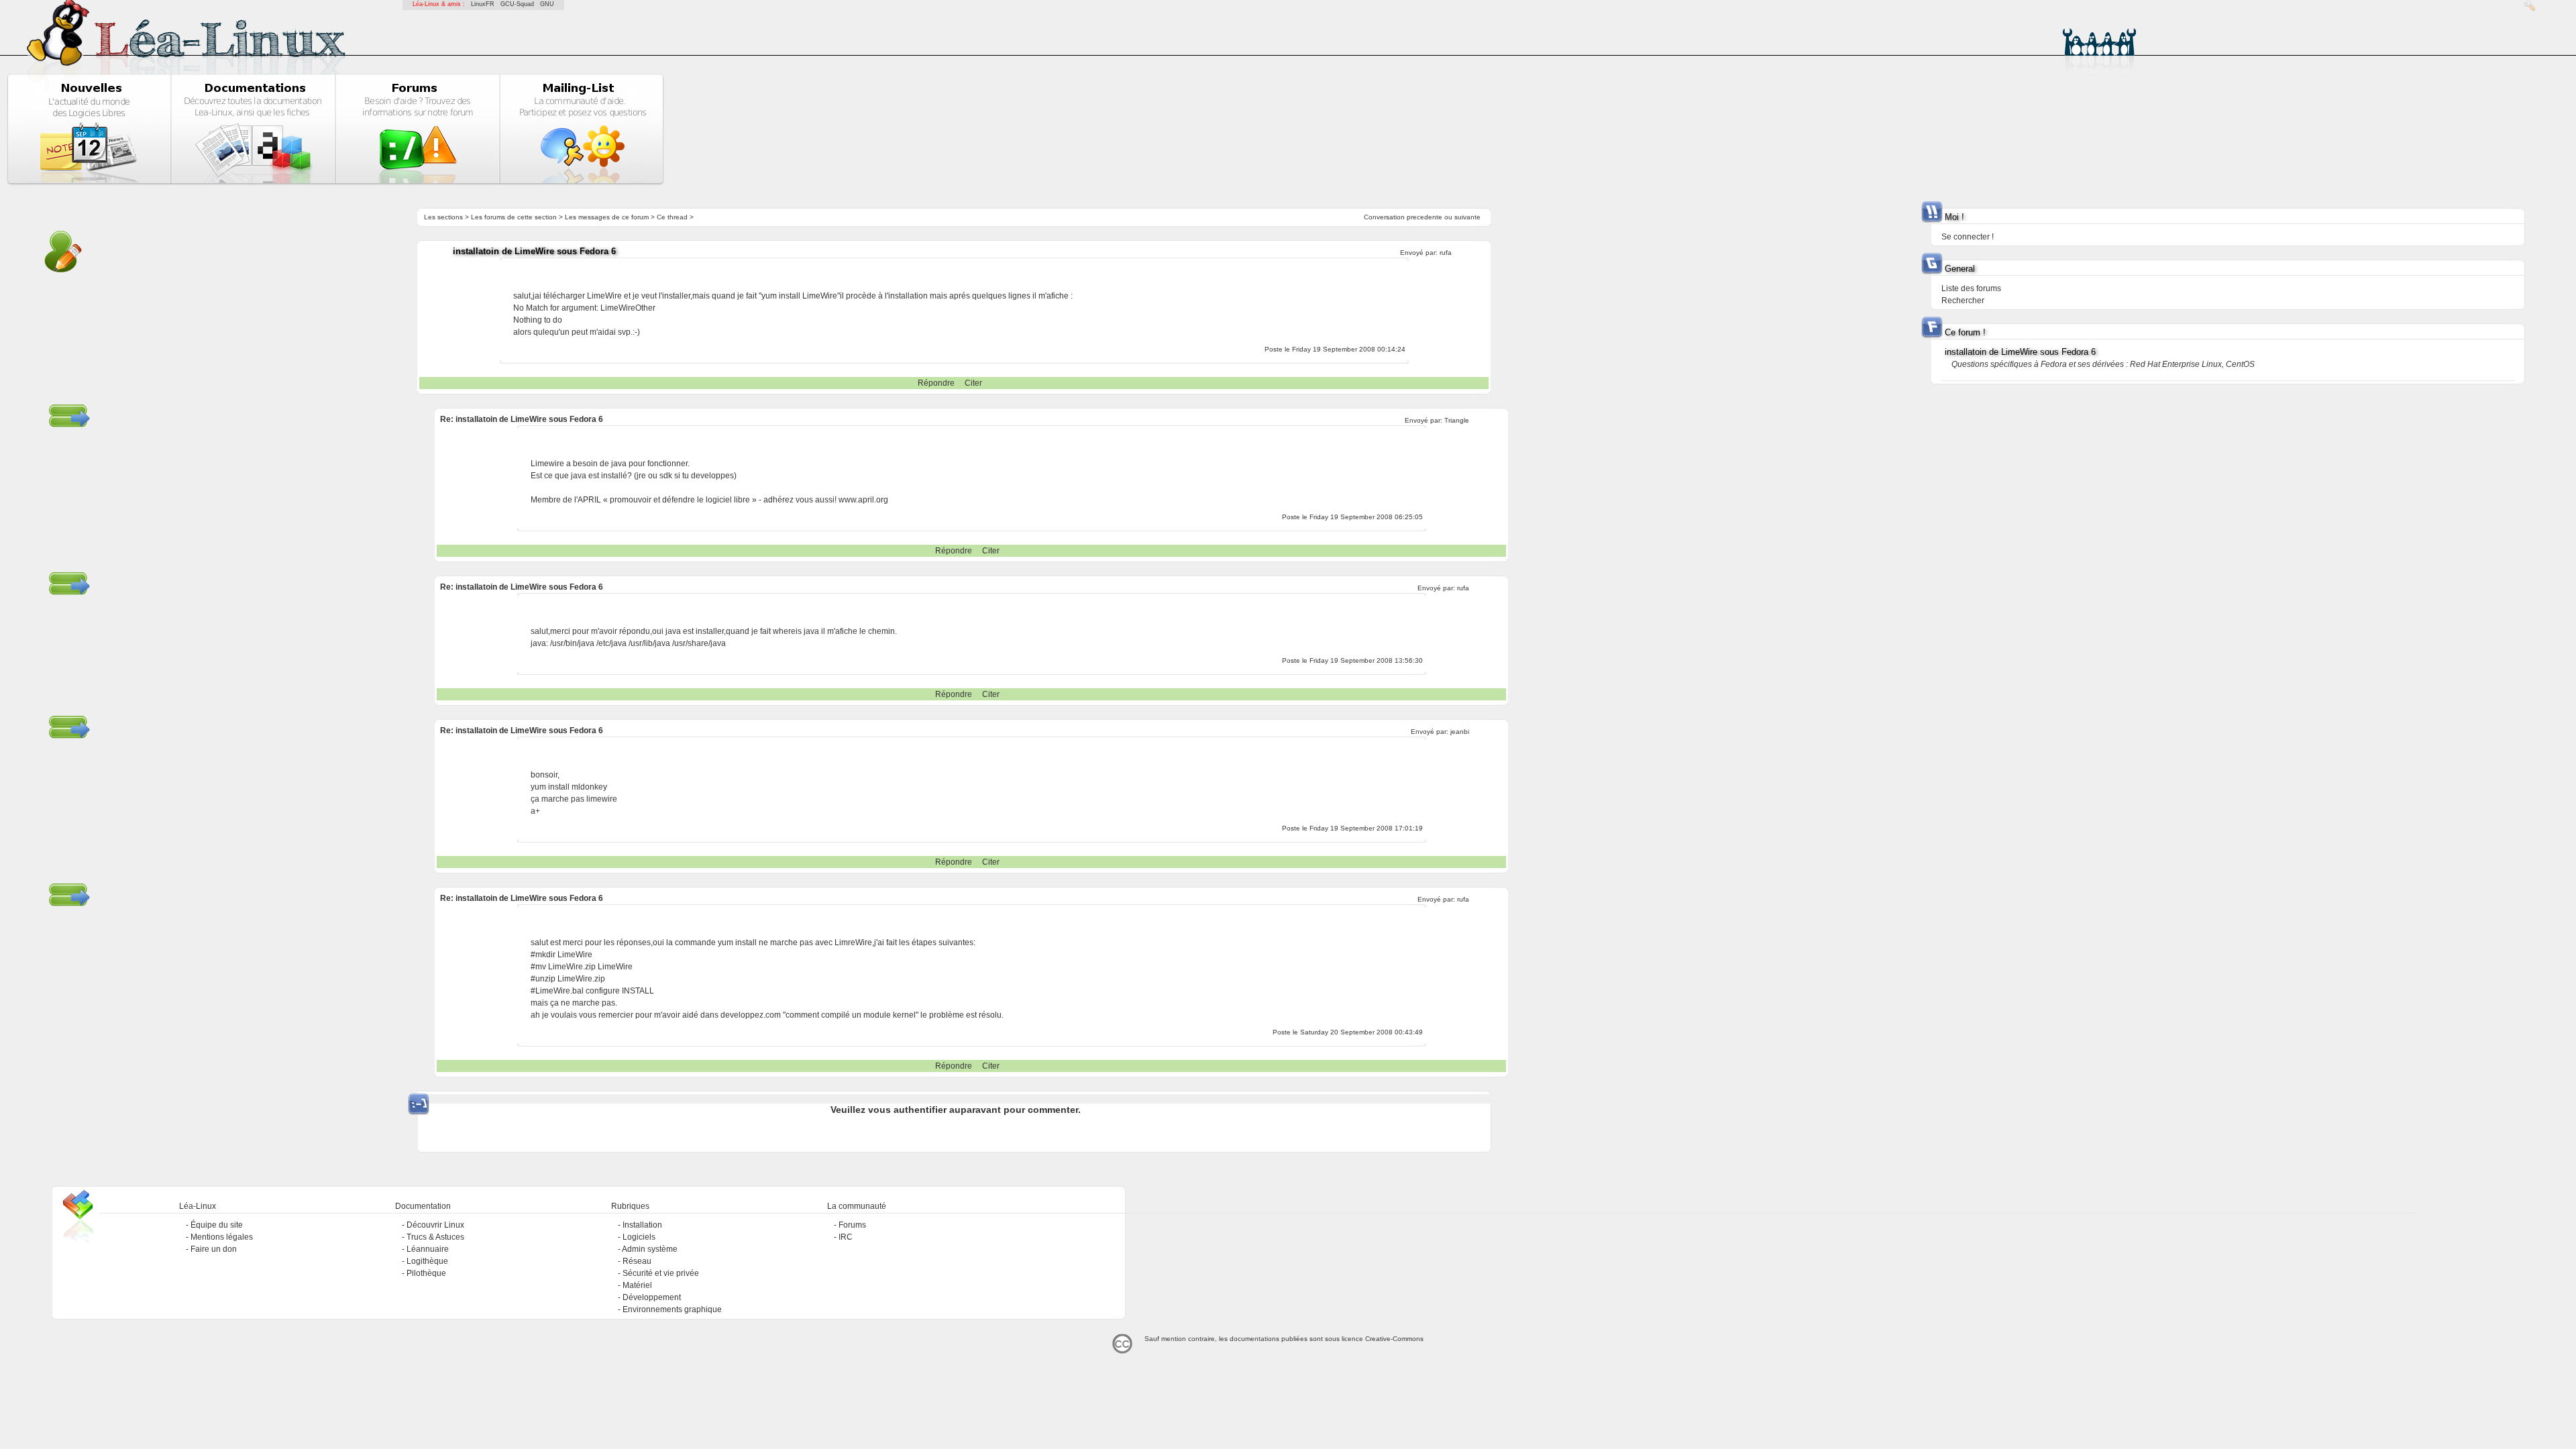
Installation (642, 1225)
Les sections (443, 217)
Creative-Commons (1394, 1339)
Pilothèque (426, 1273)
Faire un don (214, 1249)
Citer (973, 383)
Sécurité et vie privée (661, 1273)
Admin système (650, 1249)
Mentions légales (222, 1237)
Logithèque (427, 1261)
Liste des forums (1971, 288)
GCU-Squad (517, 4)
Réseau (637, 1261)
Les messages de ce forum (607, 217)
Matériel (637, 1285)
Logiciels (639, 1237)
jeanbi (1460, 732)
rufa (1446, 253)
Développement (652, 1297)
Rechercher (1963, 301)
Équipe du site (217, 1225)
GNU (547, 4)
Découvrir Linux (435, 1225)
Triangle (1457, 420)
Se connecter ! (1968, 237)
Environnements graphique (672, 1309)
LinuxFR (483, 4)
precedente (1425, 217)
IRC (846, 1237)
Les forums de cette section (514, 217)
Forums (852, 1225)
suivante (1467, 217)
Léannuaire (428, 1249)
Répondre (936, 383)
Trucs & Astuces (435, 1237)
